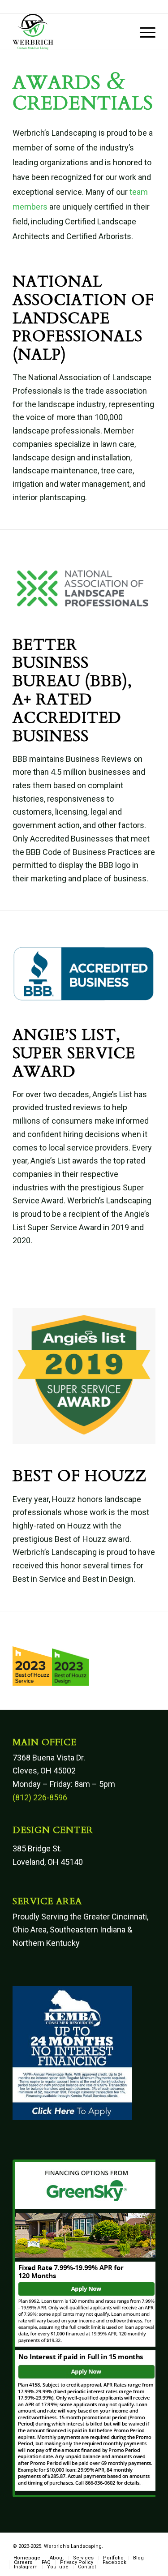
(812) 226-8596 (40, 1797)
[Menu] (143, 32)
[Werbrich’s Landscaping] (70, 32)
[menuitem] (143, 32)
